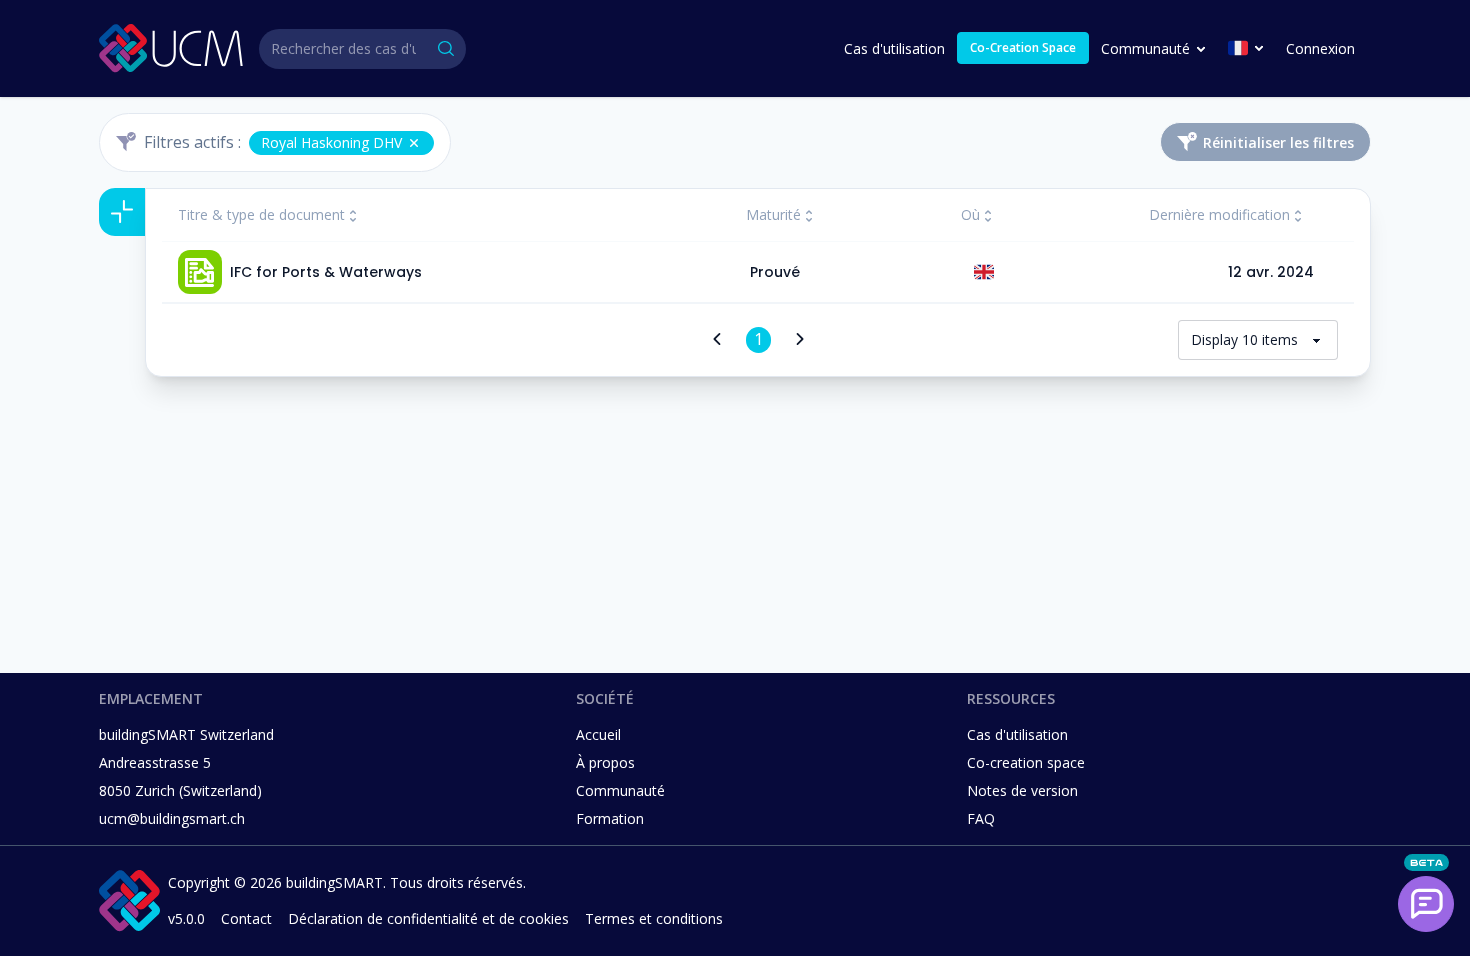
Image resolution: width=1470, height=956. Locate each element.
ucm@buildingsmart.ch (172, 818)
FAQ (981, 818)
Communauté (1145, 48)
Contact (246, 918)
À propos (605, 762)
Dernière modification (1219, 214)
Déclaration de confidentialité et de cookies (428, 918)
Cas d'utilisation (894, 48)
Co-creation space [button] (1026, 762)
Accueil (598, 734)
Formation (610, 818)
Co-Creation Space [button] (1023, 47)
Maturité (773, 214)
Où (970, 214)
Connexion (1320, 48)
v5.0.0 (186, 918)
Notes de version (1022, 790)
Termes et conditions (654, 918)
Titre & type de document (261, 214)
